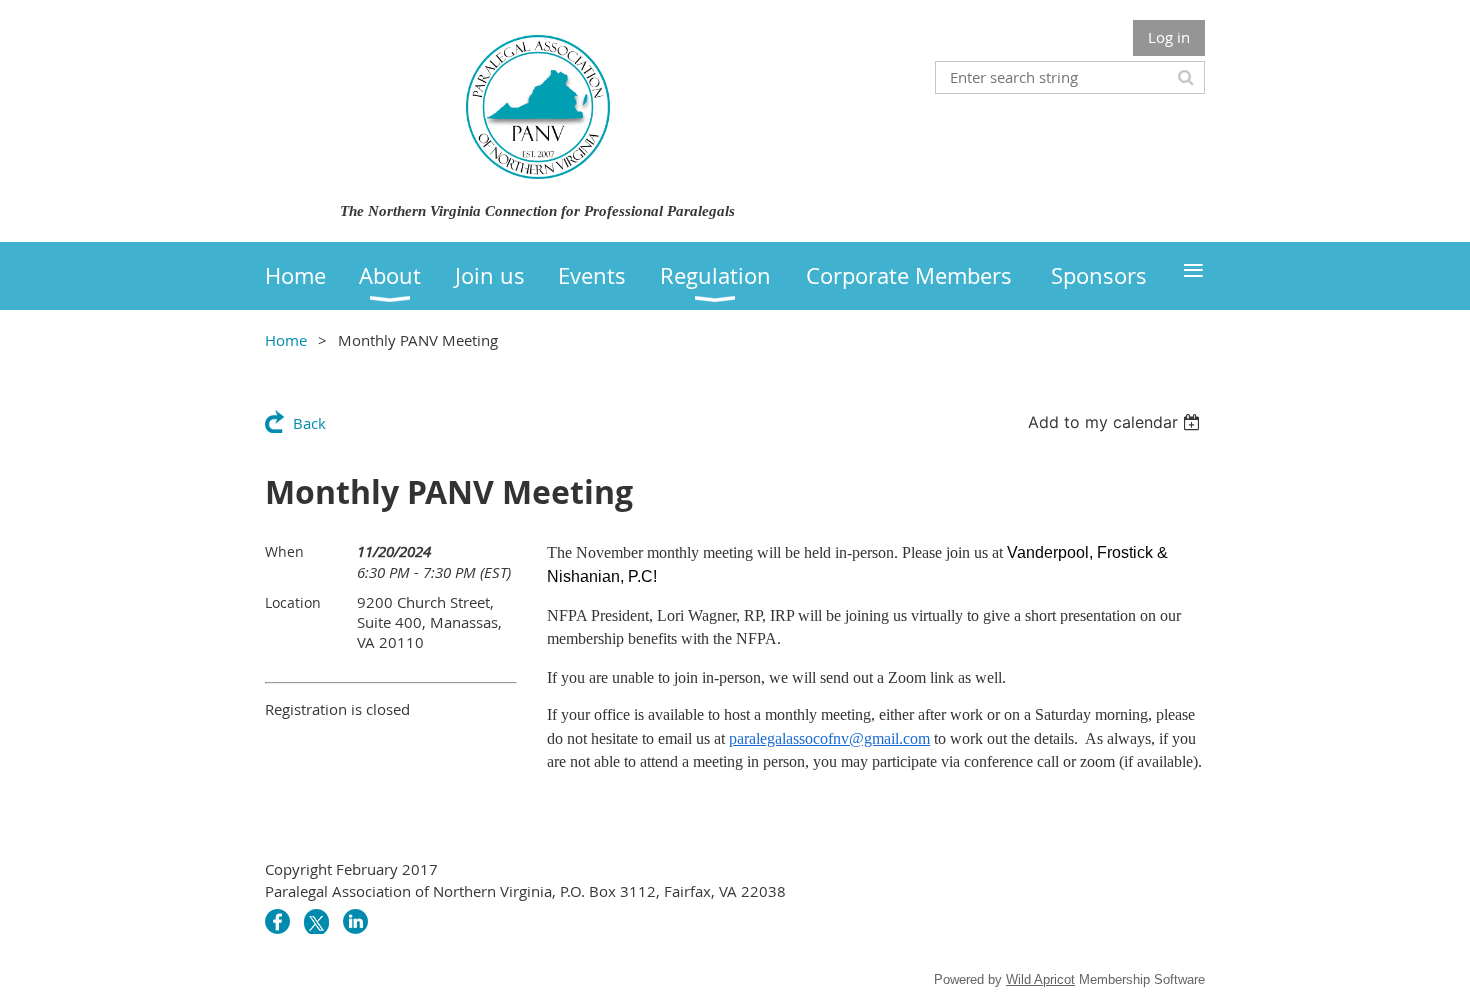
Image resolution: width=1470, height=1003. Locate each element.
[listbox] (1116, 422)
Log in (1169, 37)
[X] (316, 921)
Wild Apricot (1040, 979)
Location (293, 602)
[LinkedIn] (355, 921)
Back (309, 423)
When (284, 551)
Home (286, 340)
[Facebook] (277, 921)
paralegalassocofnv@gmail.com (829, 738)
